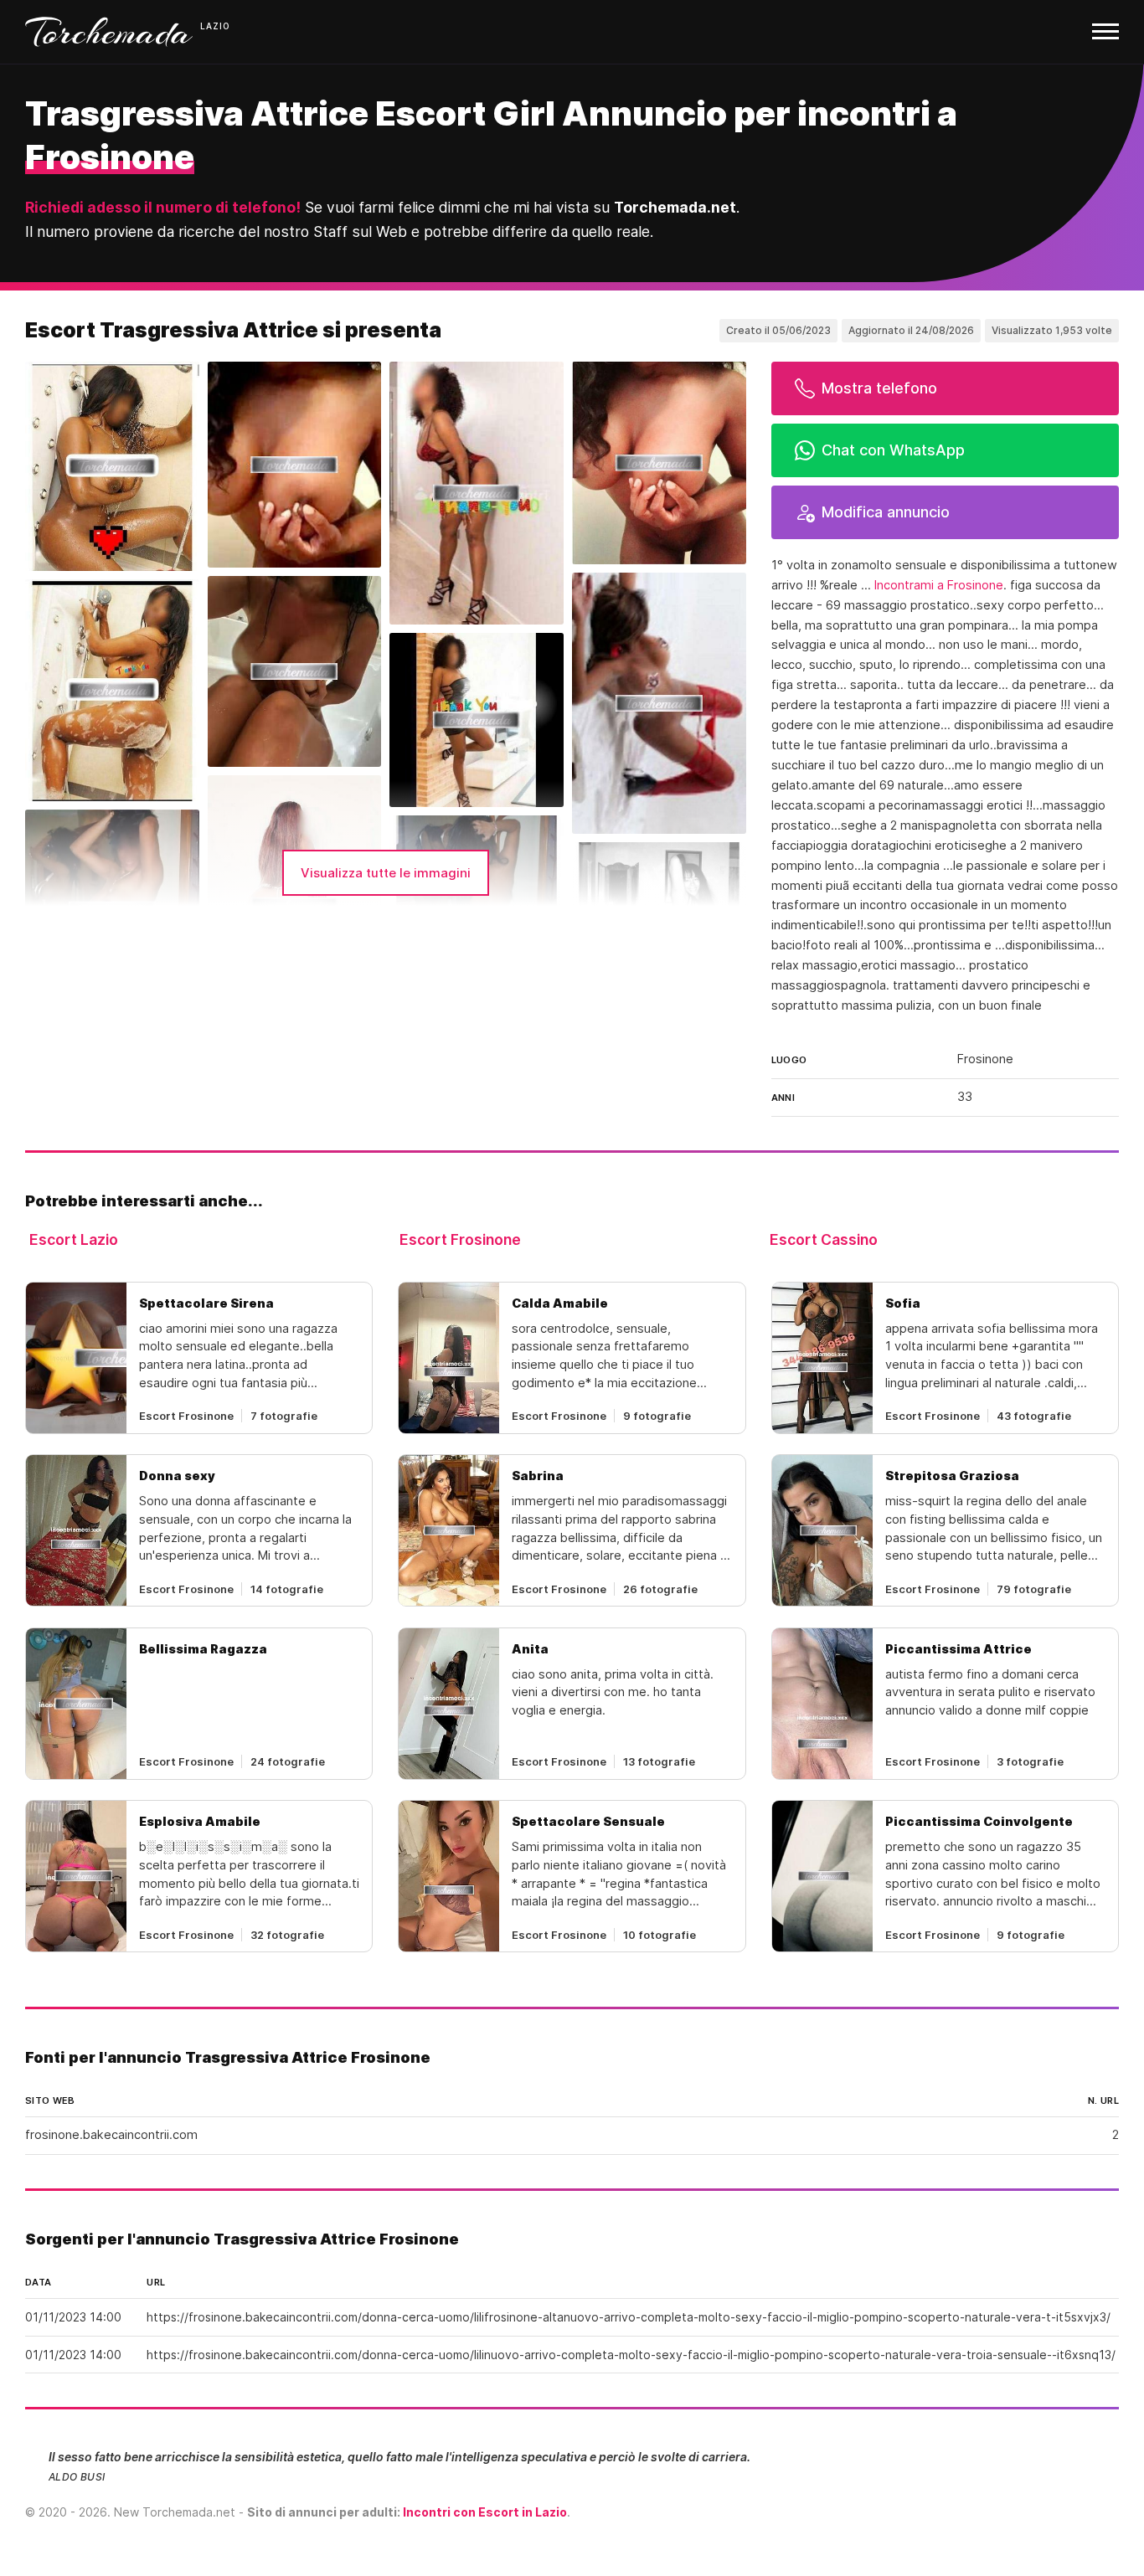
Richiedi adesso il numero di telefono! (163, 207)
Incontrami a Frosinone (939, 585)
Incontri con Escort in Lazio (485, 2512)
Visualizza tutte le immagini (386, 873)
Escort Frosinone (460, 1239)
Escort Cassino (824, 1239)
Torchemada (109, 32)
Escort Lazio (74, 1239)
